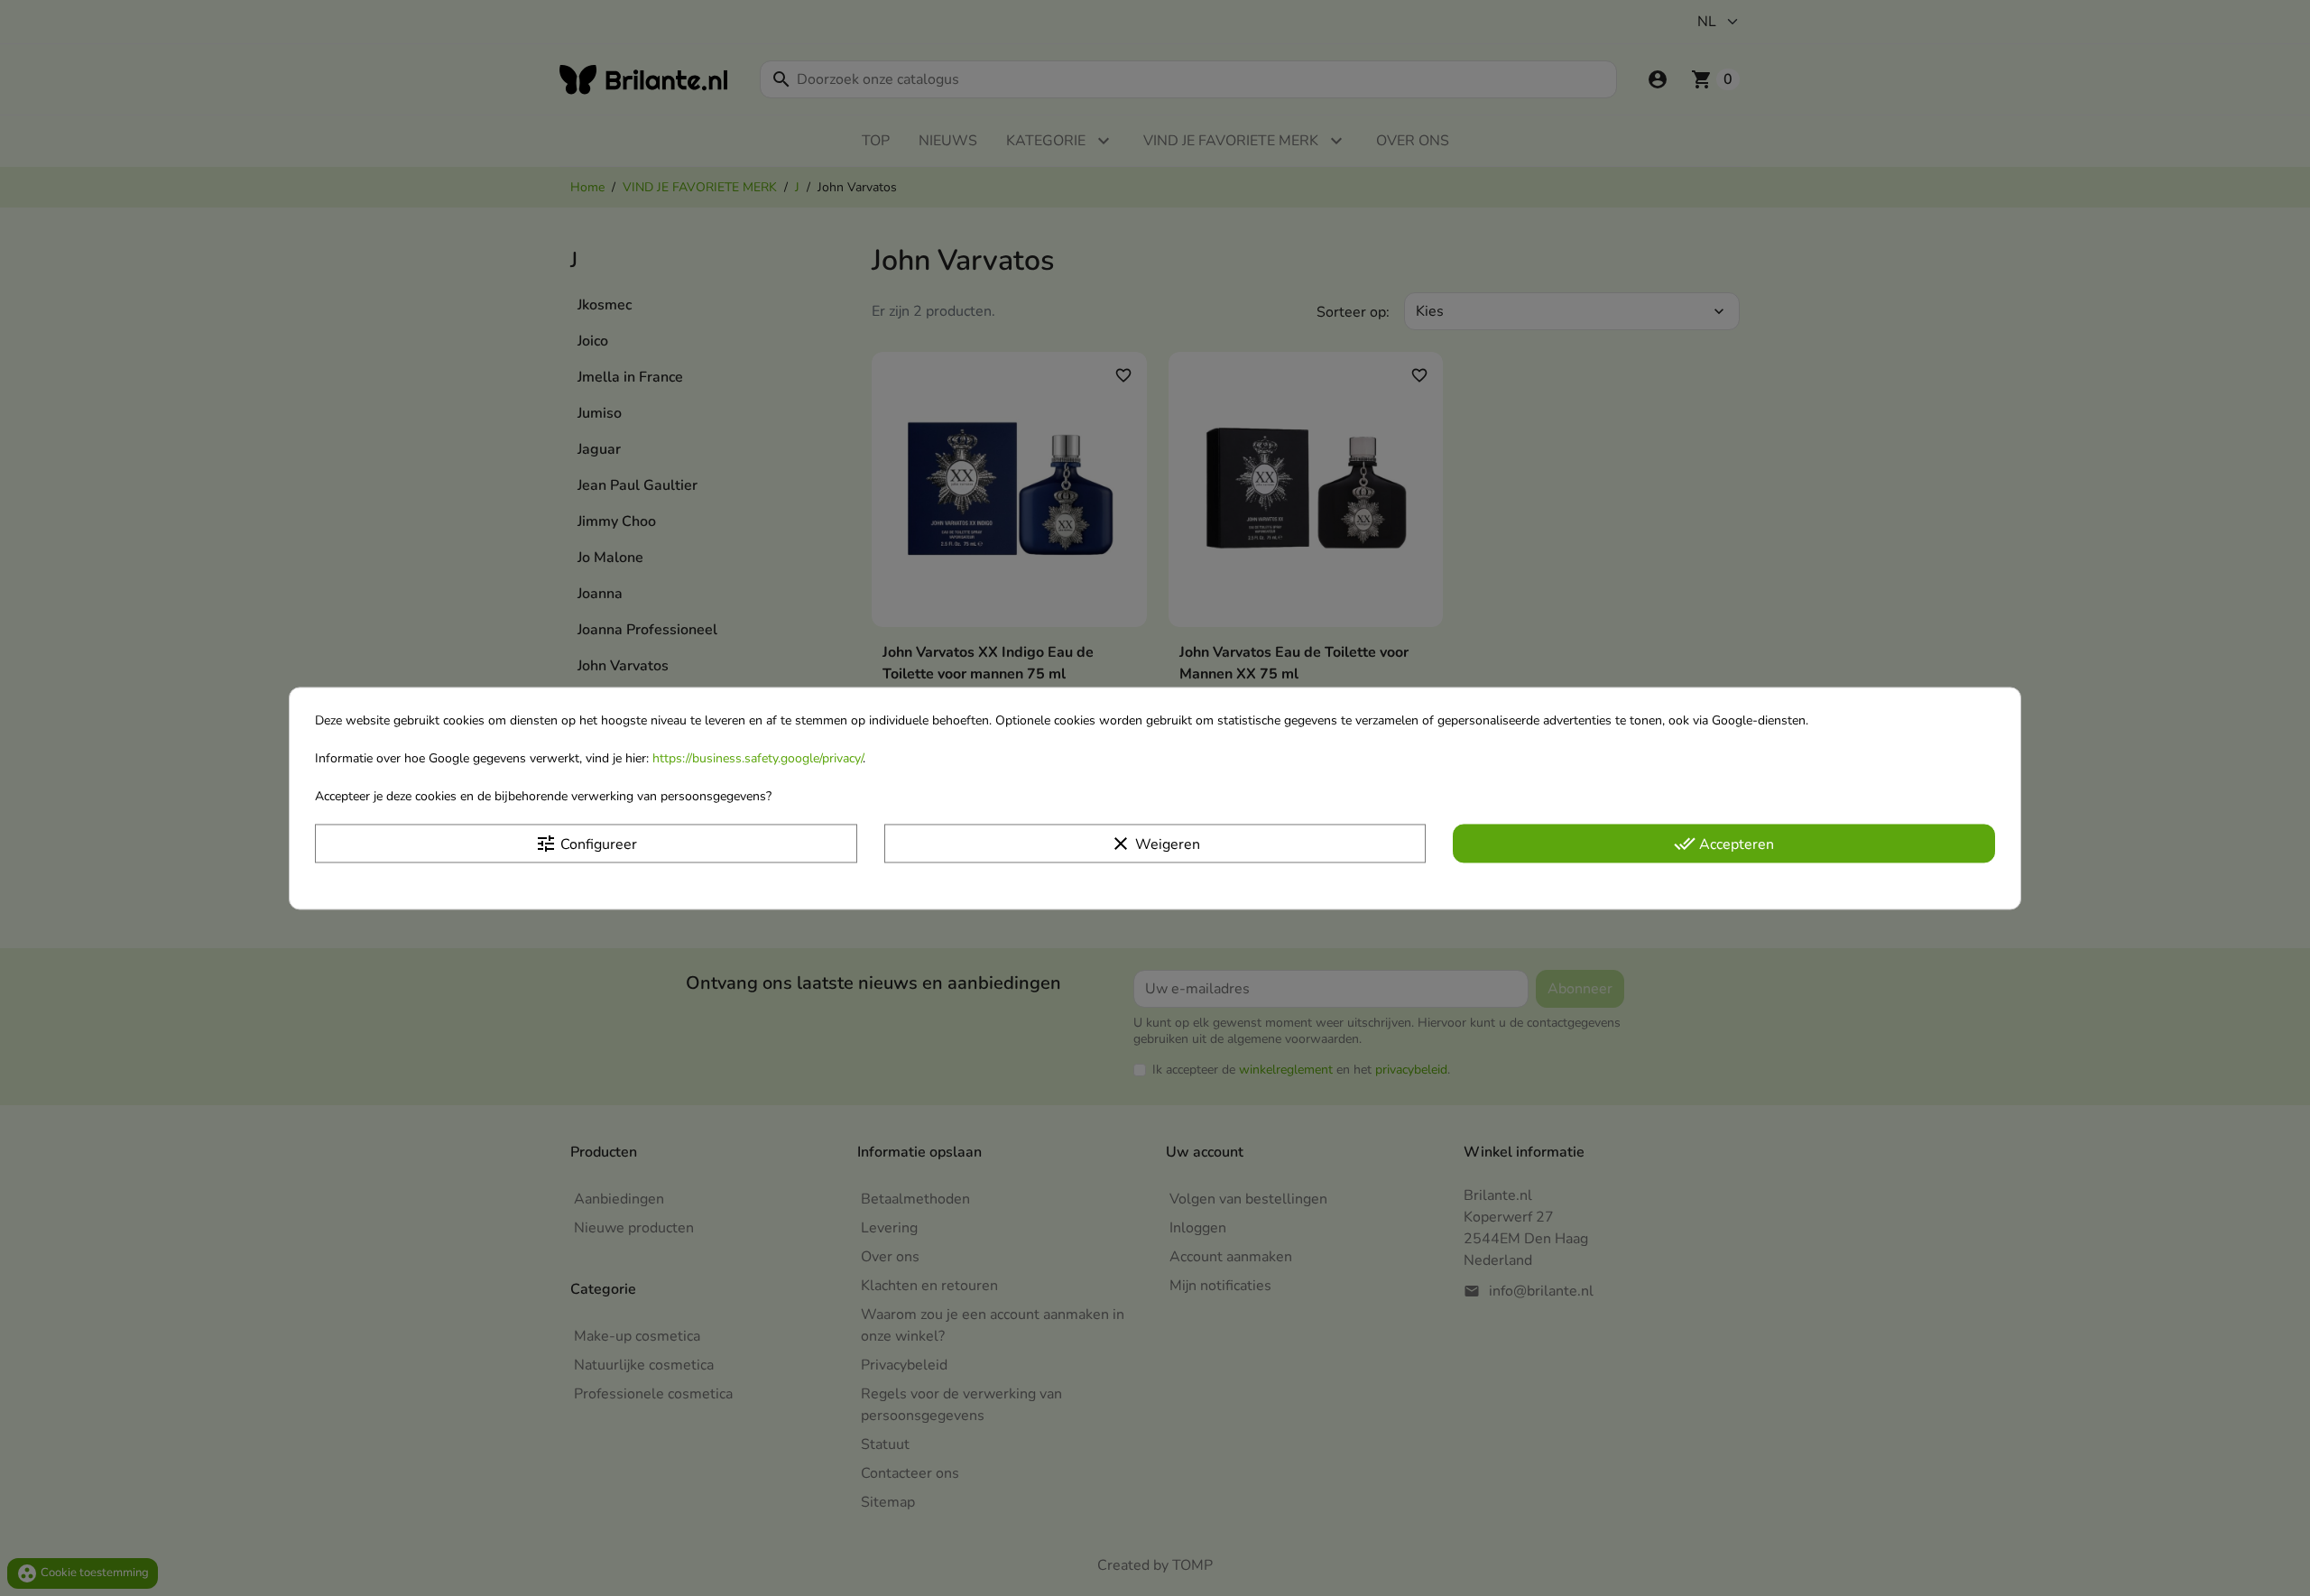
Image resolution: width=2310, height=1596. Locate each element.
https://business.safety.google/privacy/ (758, 758)
